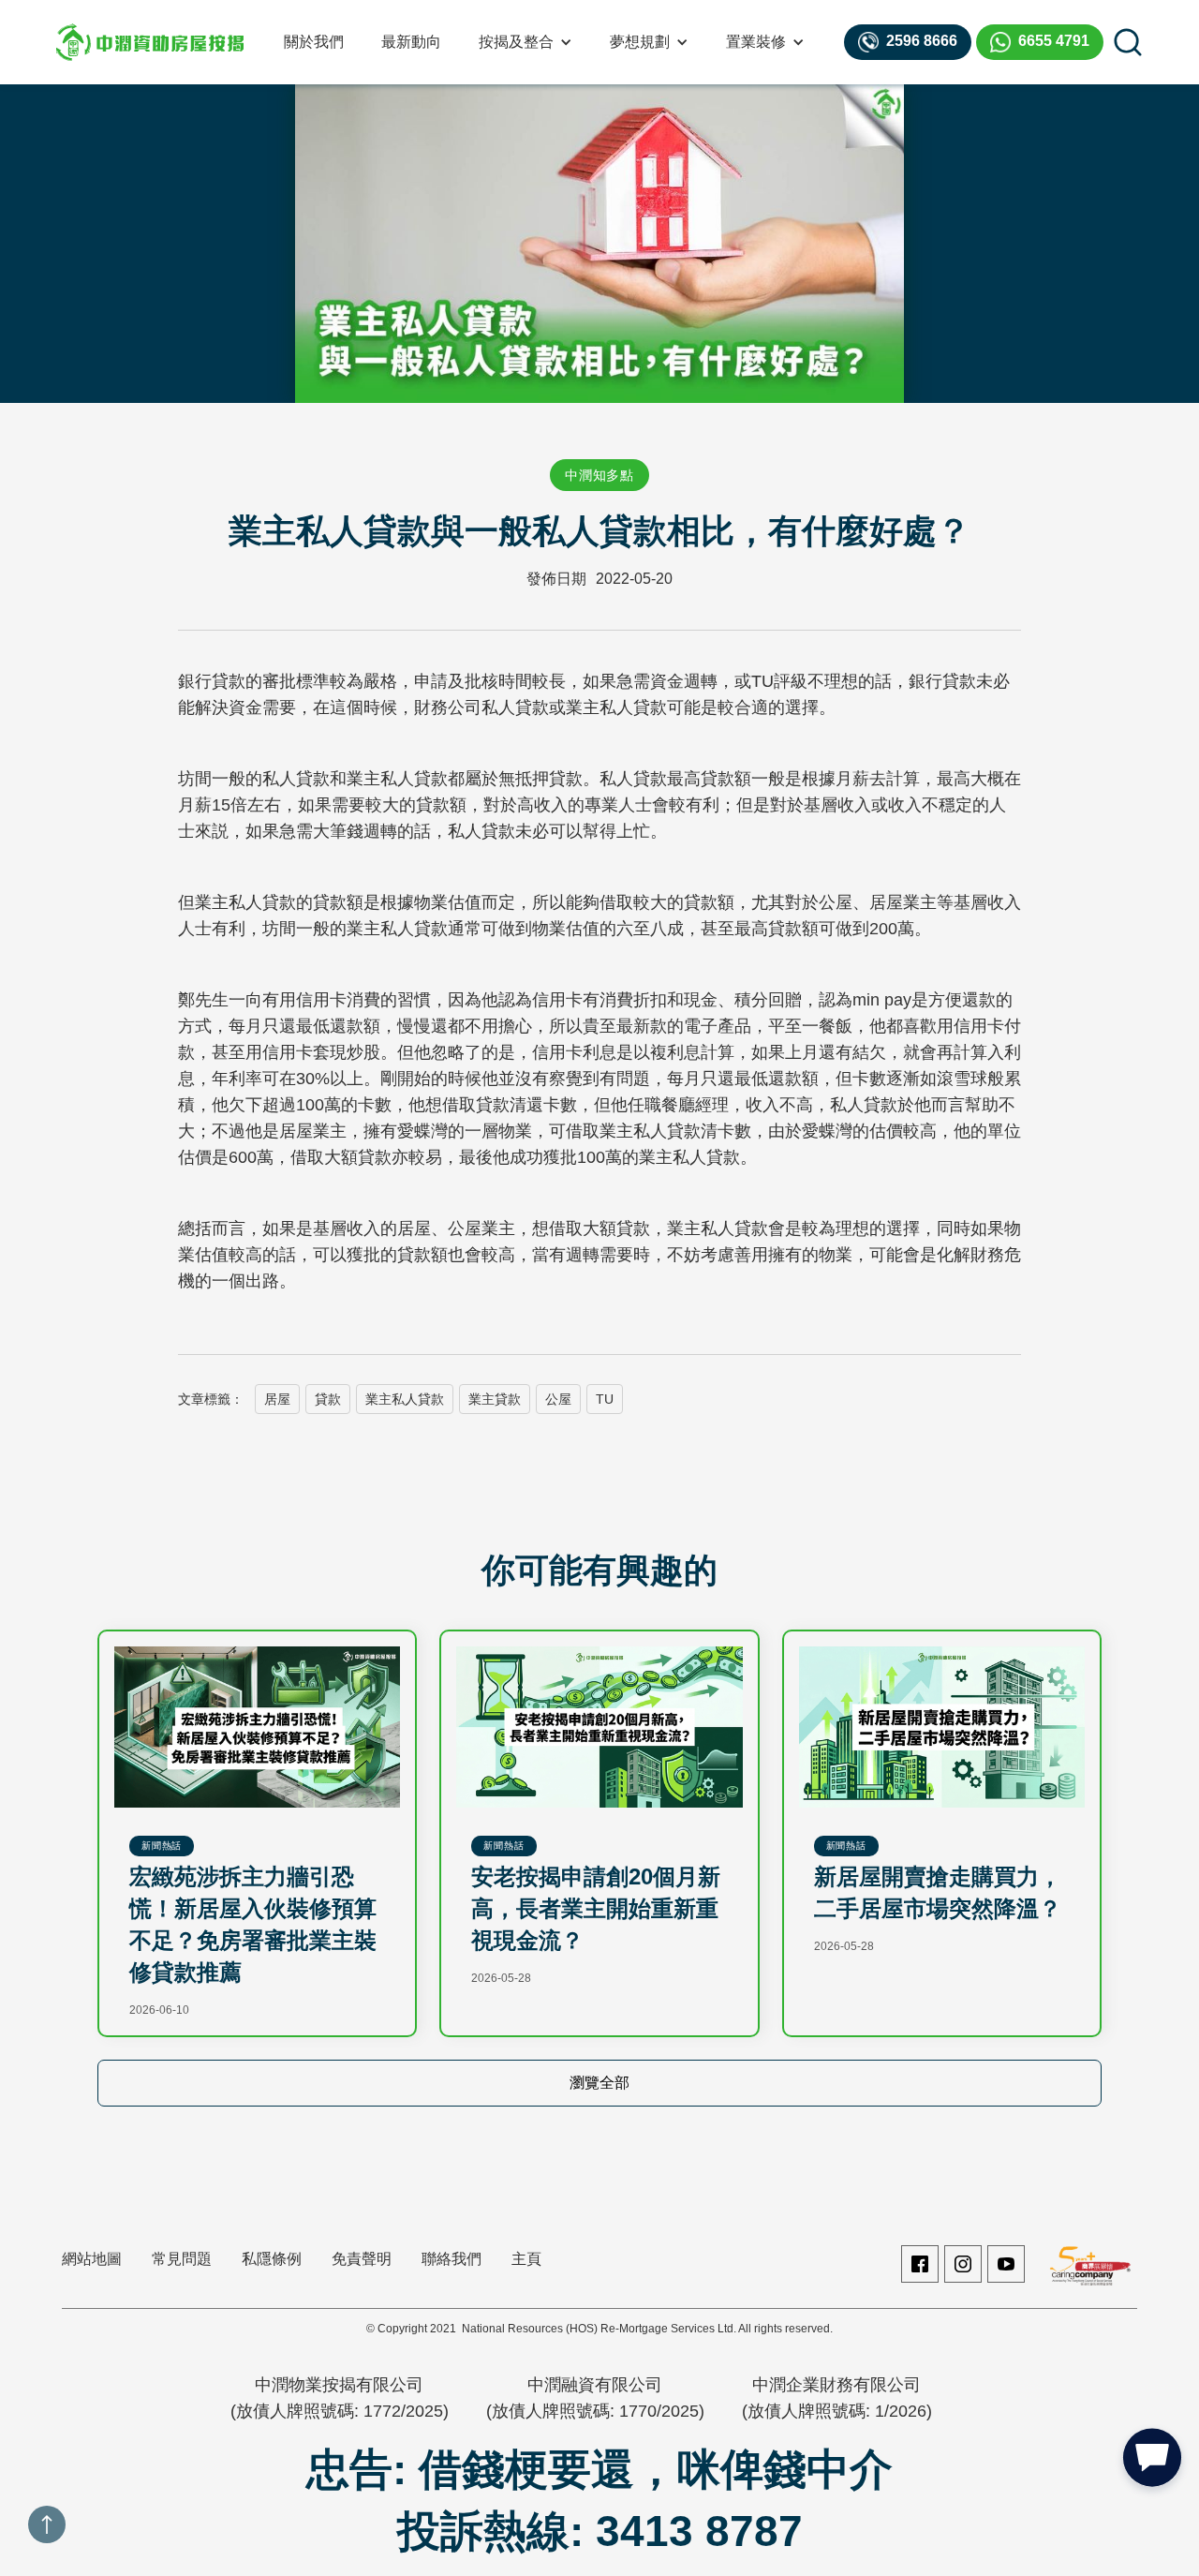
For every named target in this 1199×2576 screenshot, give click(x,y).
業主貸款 (495, 1399)
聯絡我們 (451, 2259)
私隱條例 (272, 2259)
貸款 (328, 1399)
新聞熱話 (162, 1846)
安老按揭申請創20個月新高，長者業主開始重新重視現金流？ (596, 1908)
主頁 (526, 2259)
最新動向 (411, 42)
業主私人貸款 (405, 1399)
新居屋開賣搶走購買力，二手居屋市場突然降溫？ (938, 1892)
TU (605, 1399)
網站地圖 (92, 2259)
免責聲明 (362, 2259)
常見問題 (182, 2259)
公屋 (558, 1399)
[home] (150, 42)
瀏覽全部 (599, 2083)
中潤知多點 (599, 475)
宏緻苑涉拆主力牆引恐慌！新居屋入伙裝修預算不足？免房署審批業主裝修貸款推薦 (253, 1924)
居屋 (277, 1399)
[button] (525, 42)
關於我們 (314, 42)
